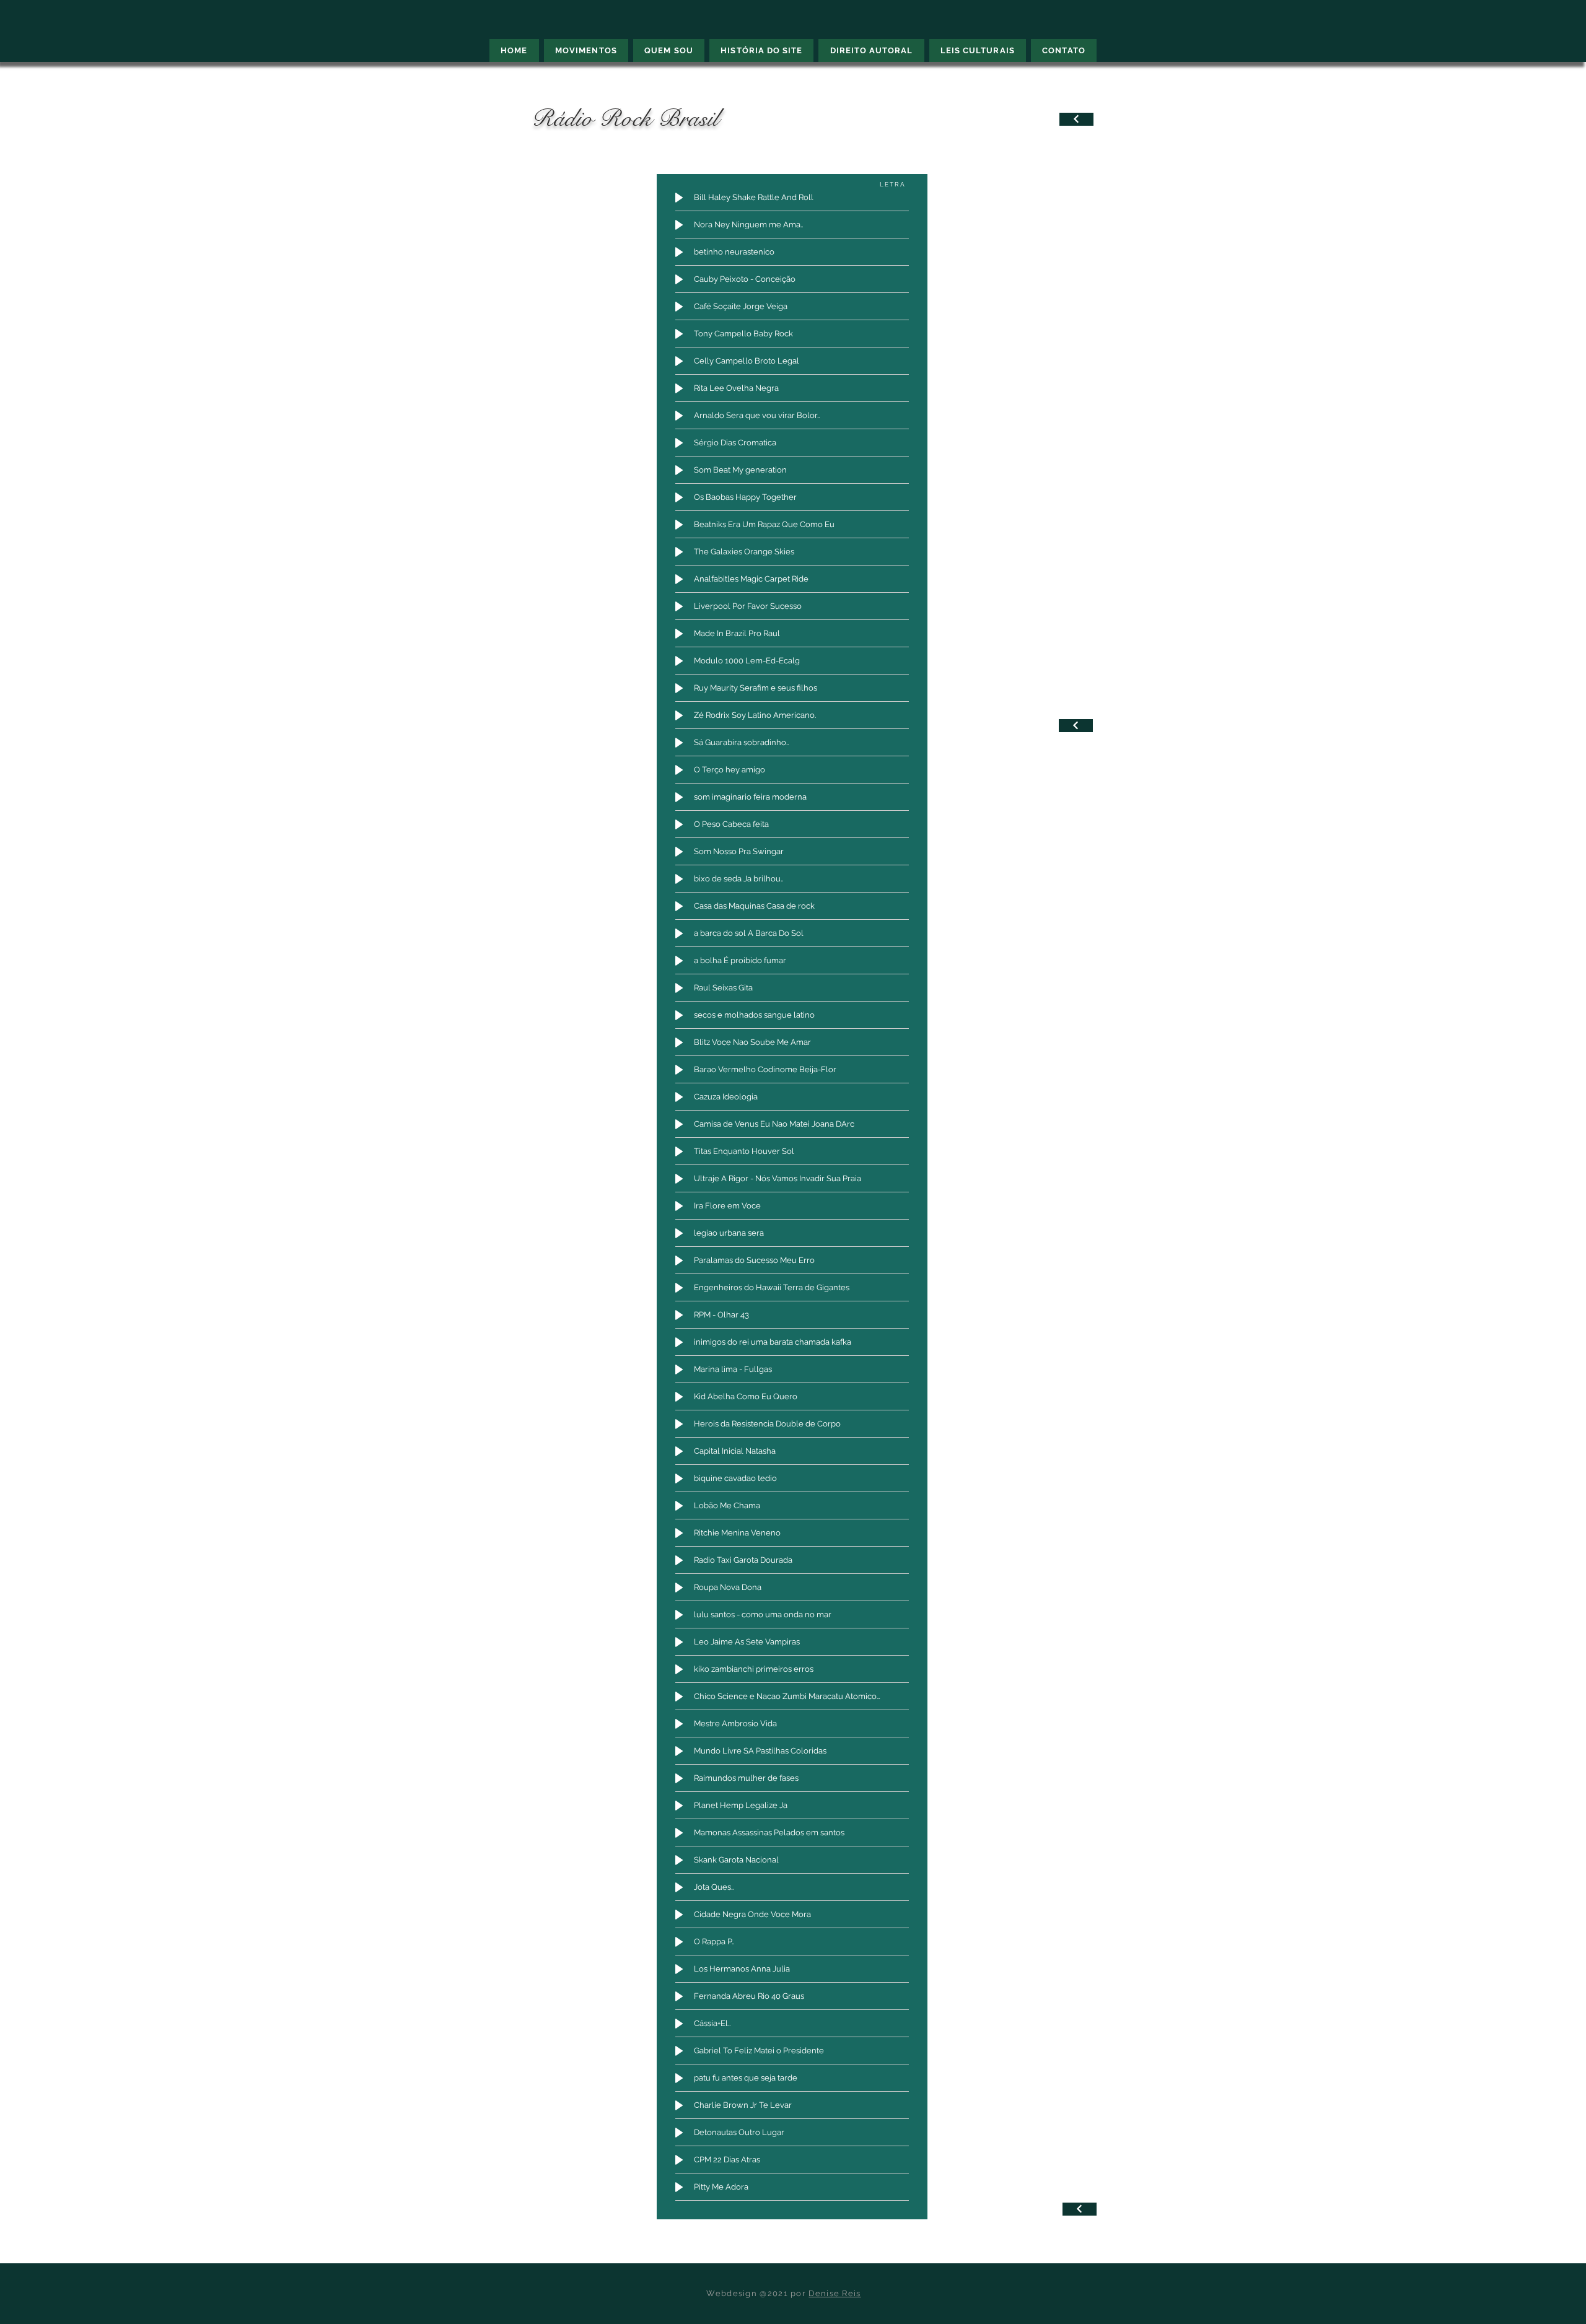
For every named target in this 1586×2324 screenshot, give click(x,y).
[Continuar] (1076, 119)
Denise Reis (835, 2293)
